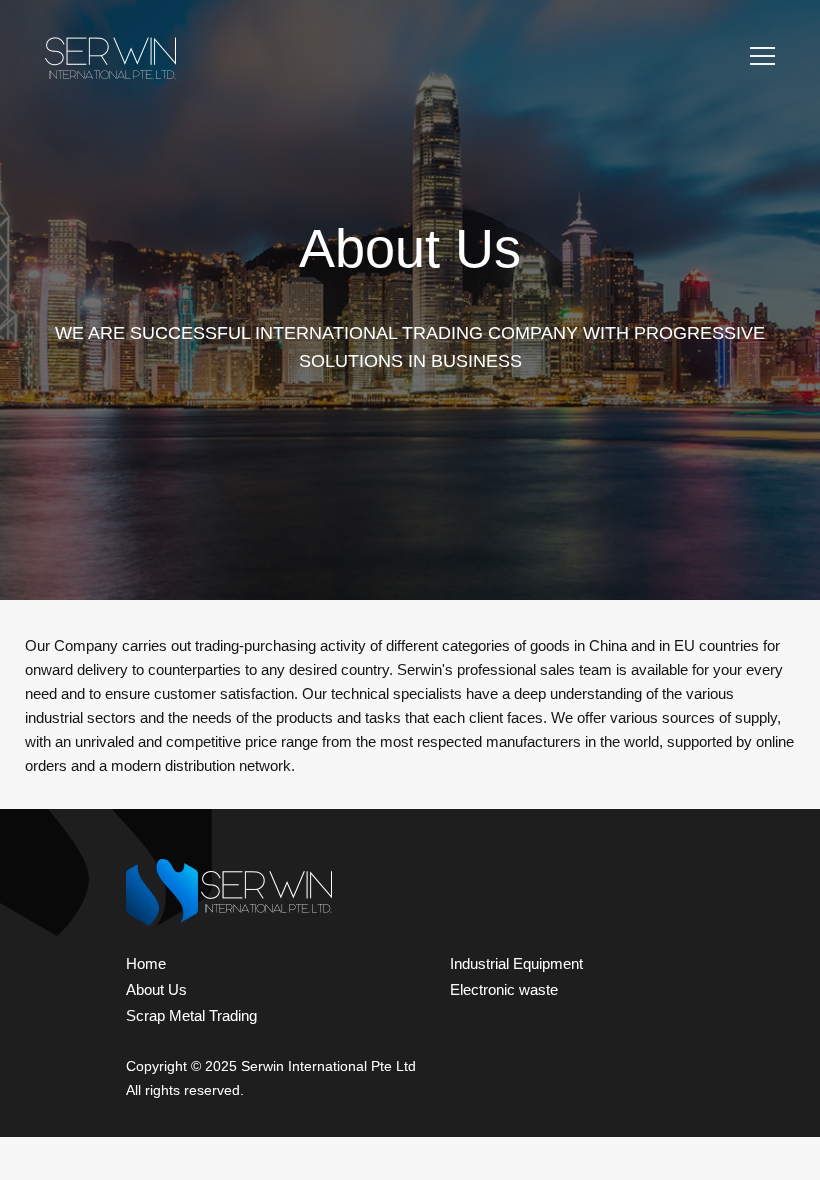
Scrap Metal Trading (191, 1015)
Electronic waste (504, 989)
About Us (156, 989)
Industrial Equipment (516, 963)
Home (146, 963)
